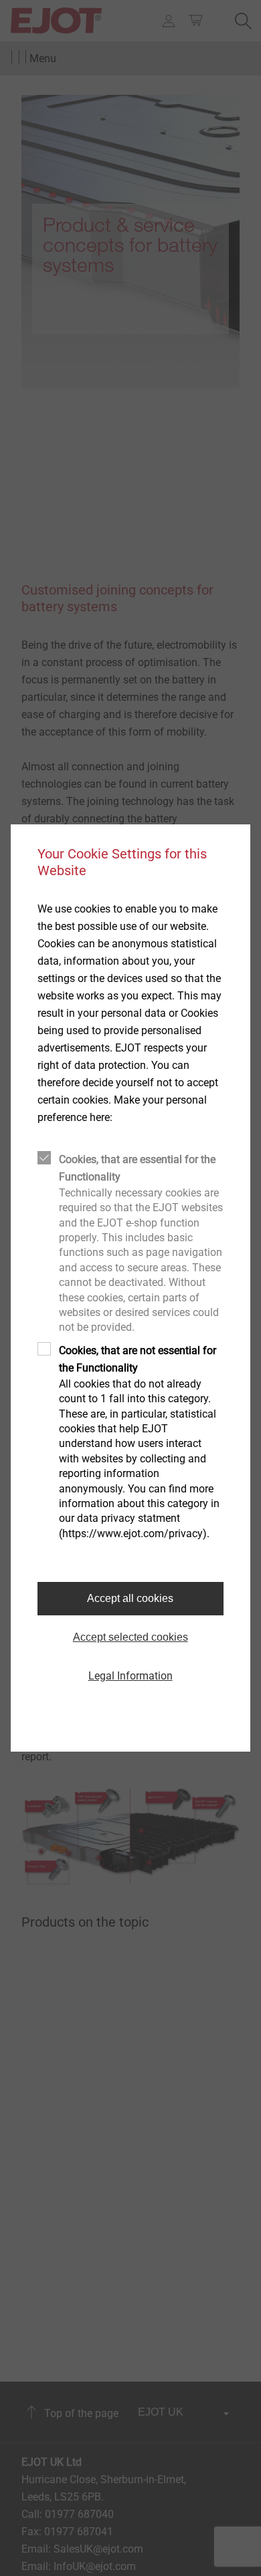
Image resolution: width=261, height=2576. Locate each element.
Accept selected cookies (130, 1637)
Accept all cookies (130, 1598)
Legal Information (130, 1676)
